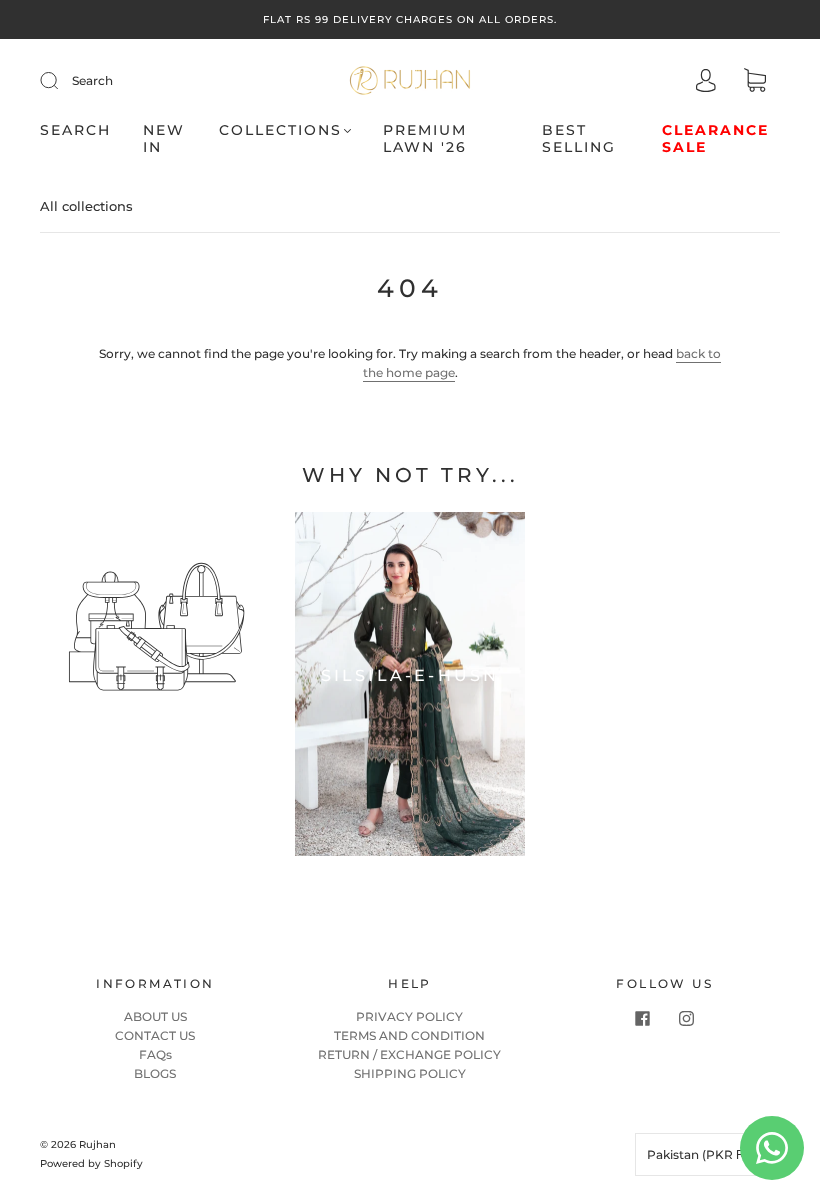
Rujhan (97, 1144)
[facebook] (643, 1019)
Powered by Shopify (91, 1163)
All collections (86, 206)
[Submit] (62, 81)
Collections (280, 130)
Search (92, 80)
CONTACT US (155, 1035)
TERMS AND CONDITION (409, 1035)
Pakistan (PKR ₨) (702, 1154)
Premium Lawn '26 (425, 139)
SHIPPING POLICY (410, 1073)
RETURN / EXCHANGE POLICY (409, 1054)
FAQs (155, 1054)
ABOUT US (155, 1016)
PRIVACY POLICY (409, 1016)
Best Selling (579, 139)
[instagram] (687, 1019)
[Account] (706, 82)
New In (164, 139)
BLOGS (155, 1073)
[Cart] (755, 82)
